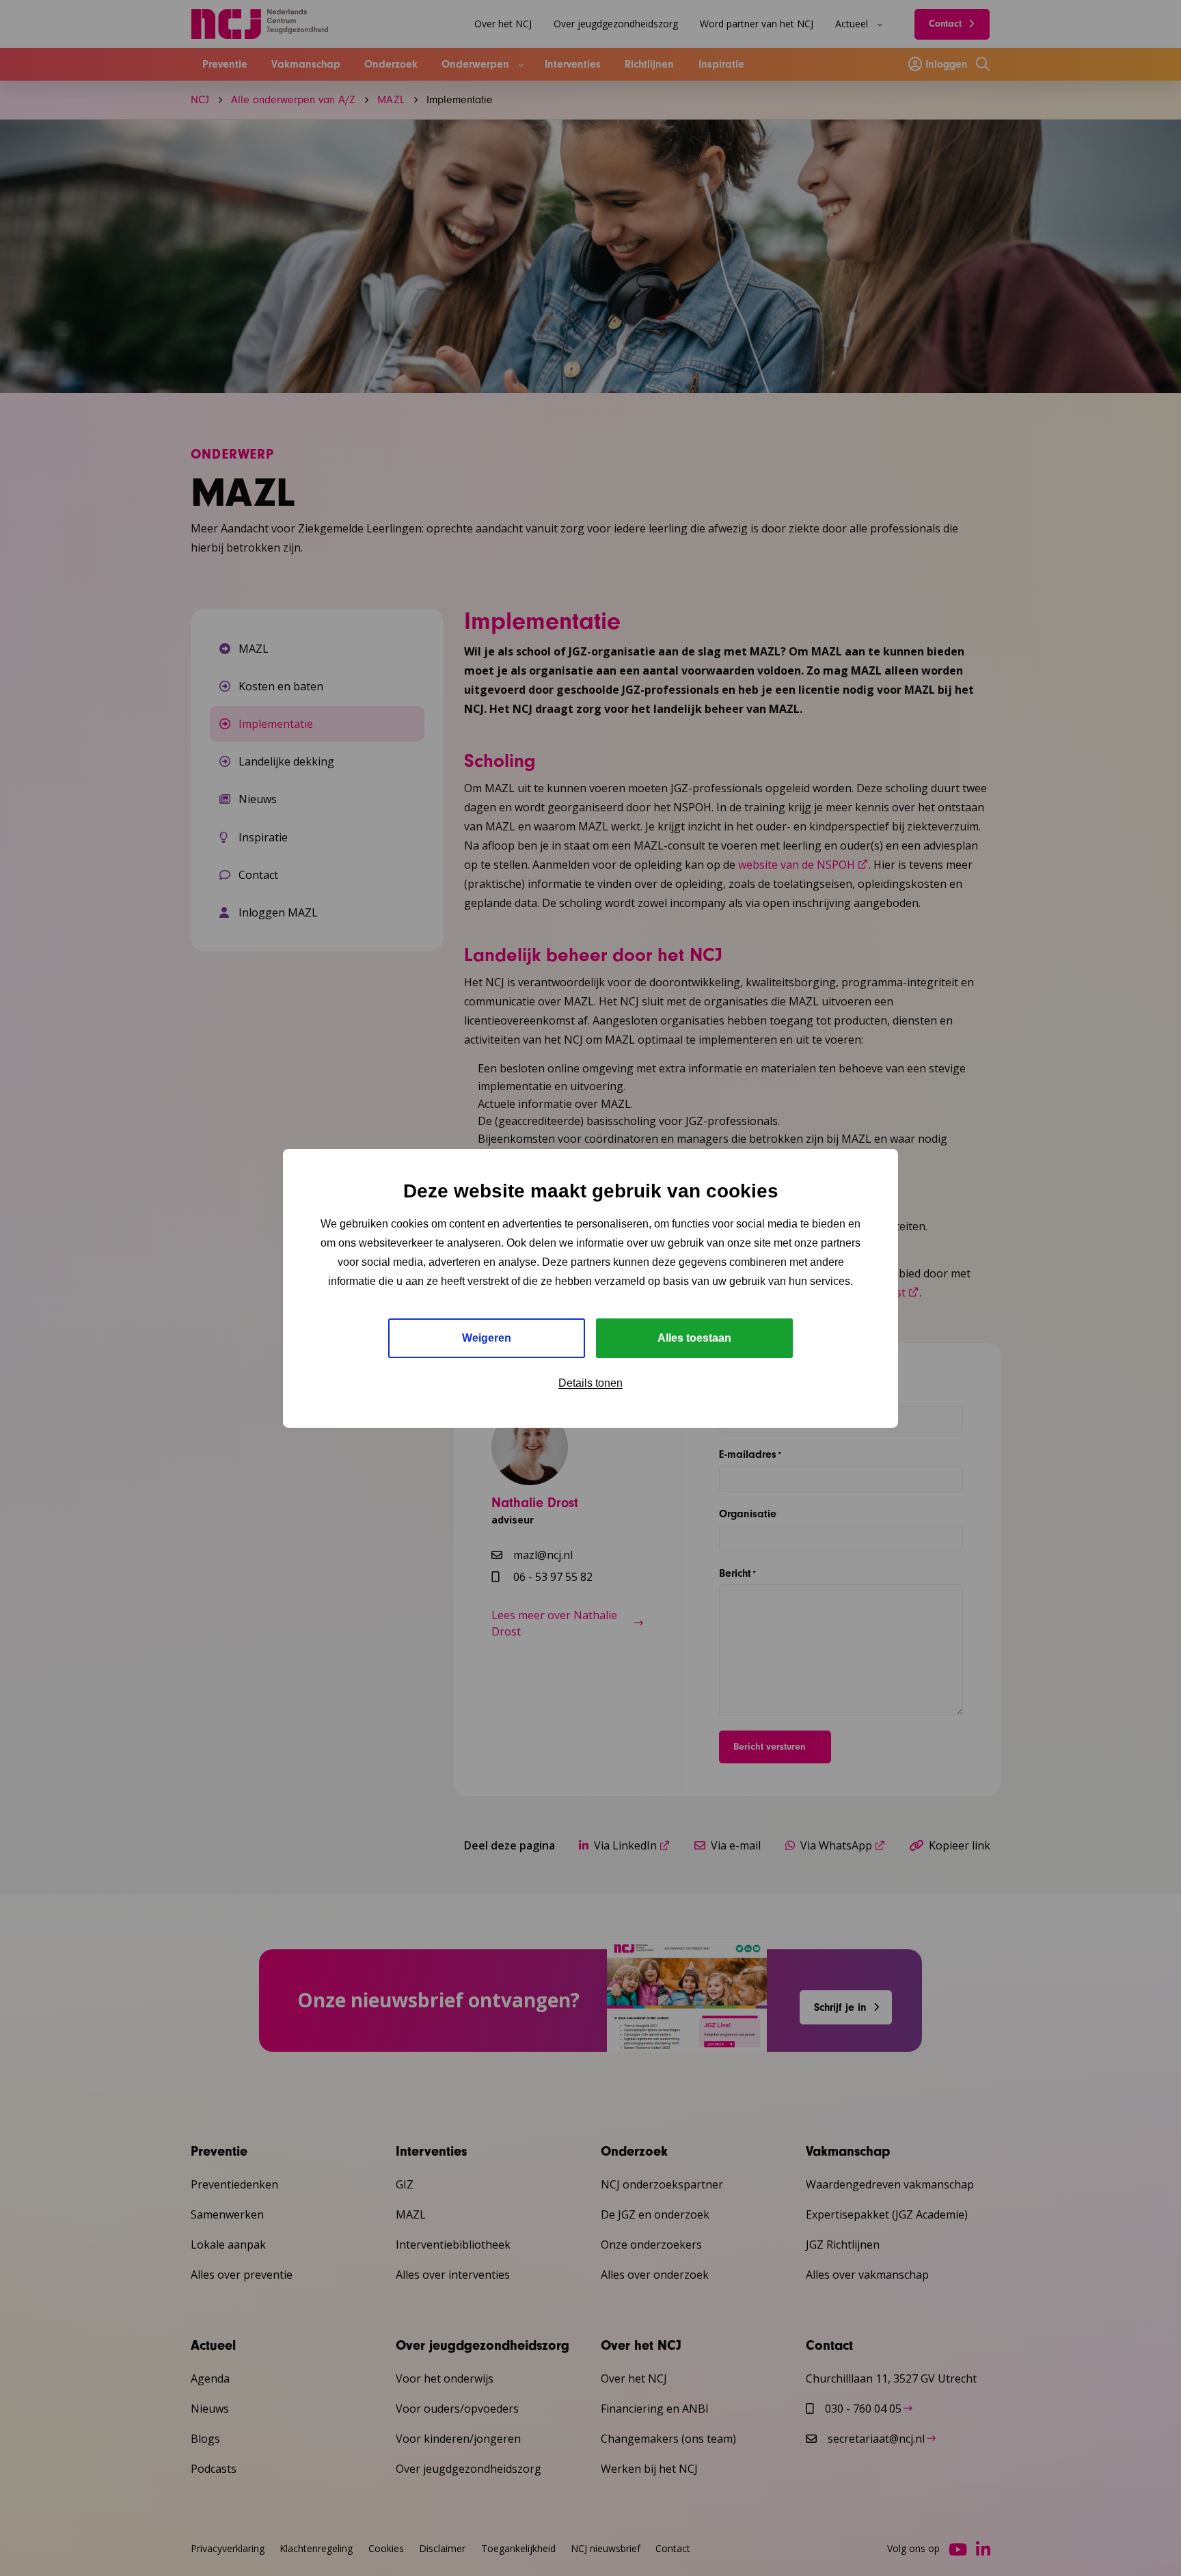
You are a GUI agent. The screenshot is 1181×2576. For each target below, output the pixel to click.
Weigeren (487, 1338)
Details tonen (590, 1383)
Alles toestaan (694, 1338)
